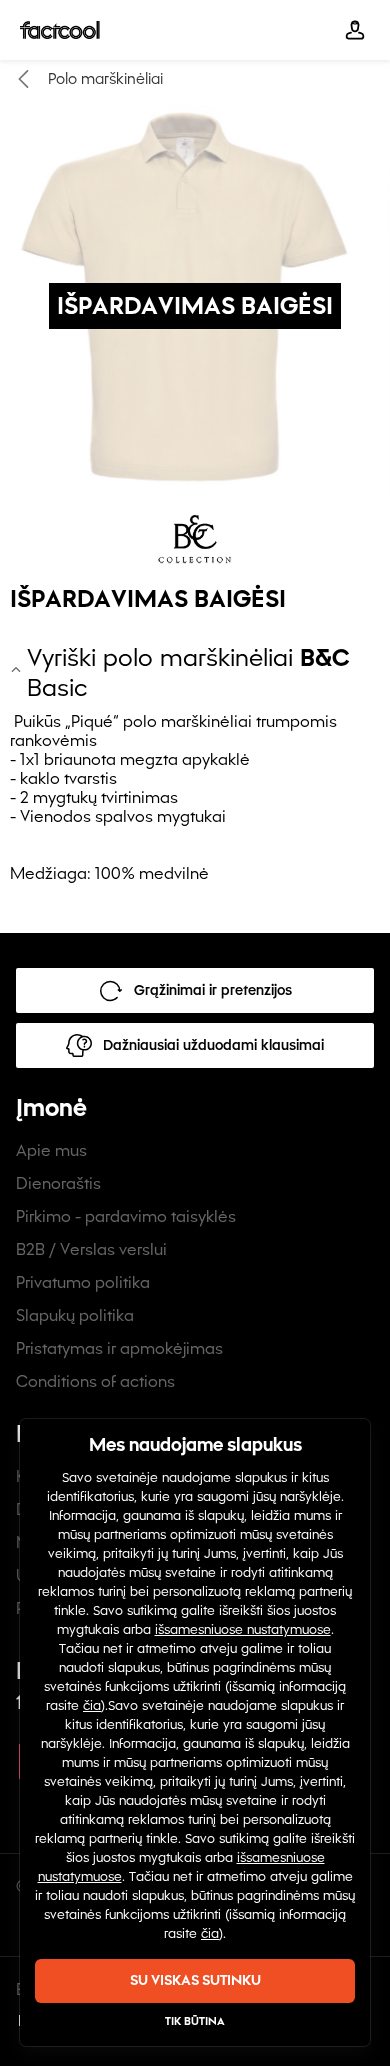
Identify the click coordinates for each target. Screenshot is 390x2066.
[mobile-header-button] (355, 30)
